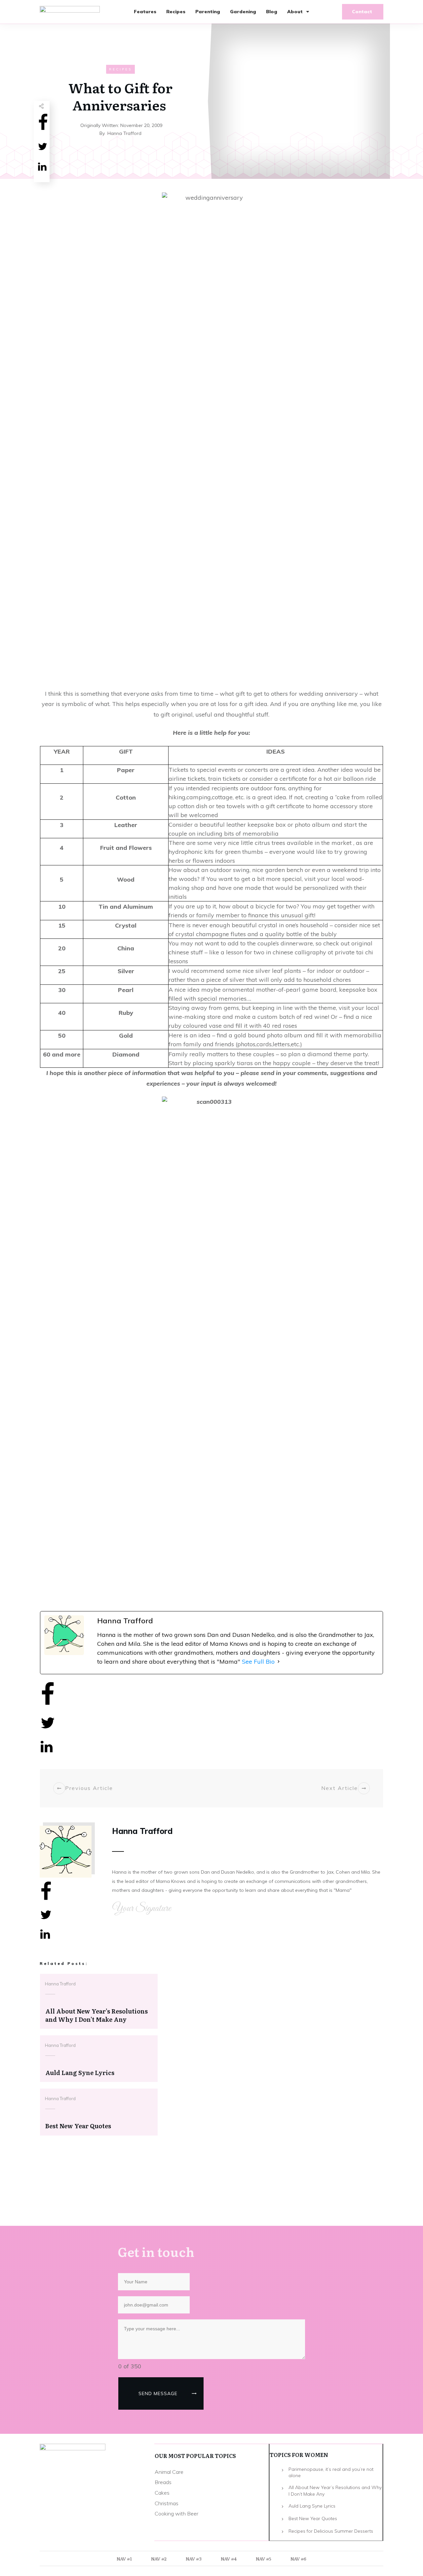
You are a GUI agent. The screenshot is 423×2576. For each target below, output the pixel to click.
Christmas (167, 2503)
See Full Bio (258, 1662)
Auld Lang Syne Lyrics (312, 2506)
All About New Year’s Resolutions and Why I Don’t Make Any (335, 2491)
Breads (163, 2482)
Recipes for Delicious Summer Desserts (331, 2531)
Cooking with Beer (176, 2514)
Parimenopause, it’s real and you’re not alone (331, 2472)
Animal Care (169, 2472)
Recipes (120, 69)
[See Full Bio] (279, 1662)
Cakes (162, 2493)
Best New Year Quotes (313, 2518)
